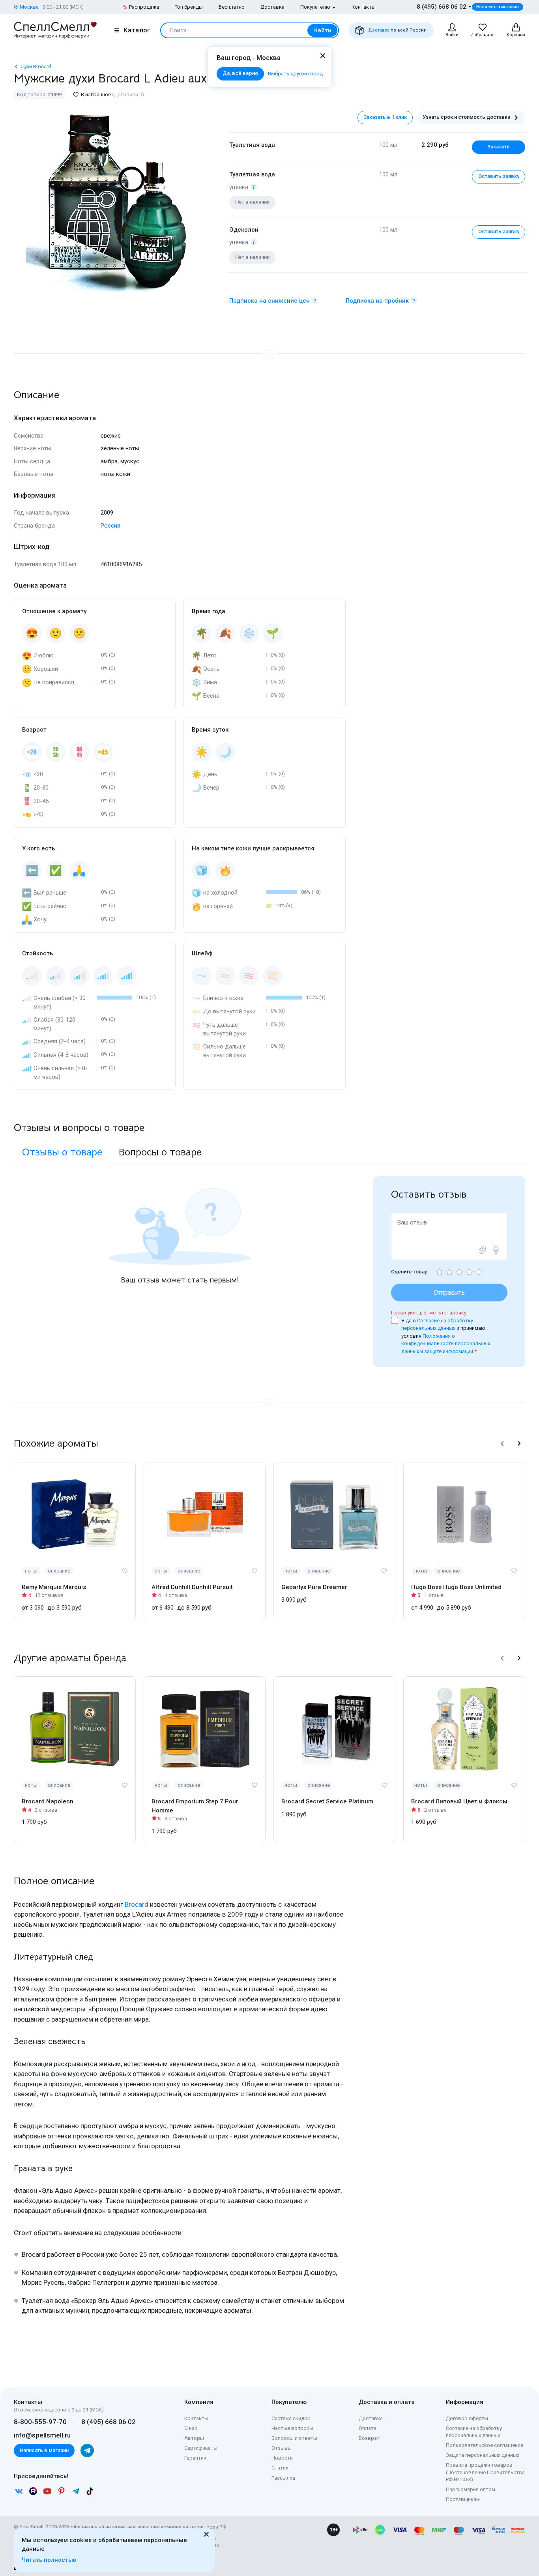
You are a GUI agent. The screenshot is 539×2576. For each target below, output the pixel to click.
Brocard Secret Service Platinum (327, 1801)
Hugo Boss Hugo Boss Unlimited (456, 1587)
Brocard (137, 1904)
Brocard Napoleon (48, 1801)
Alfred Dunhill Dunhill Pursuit (192, 1587)
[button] (502, 1443)
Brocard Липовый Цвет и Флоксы (459, 1801)
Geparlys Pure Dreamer (314, 1587)
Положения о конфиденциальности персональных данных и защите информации (446, 1344)
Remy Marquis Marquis (54, 1587)
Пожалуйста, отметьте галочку (429, 1313)
